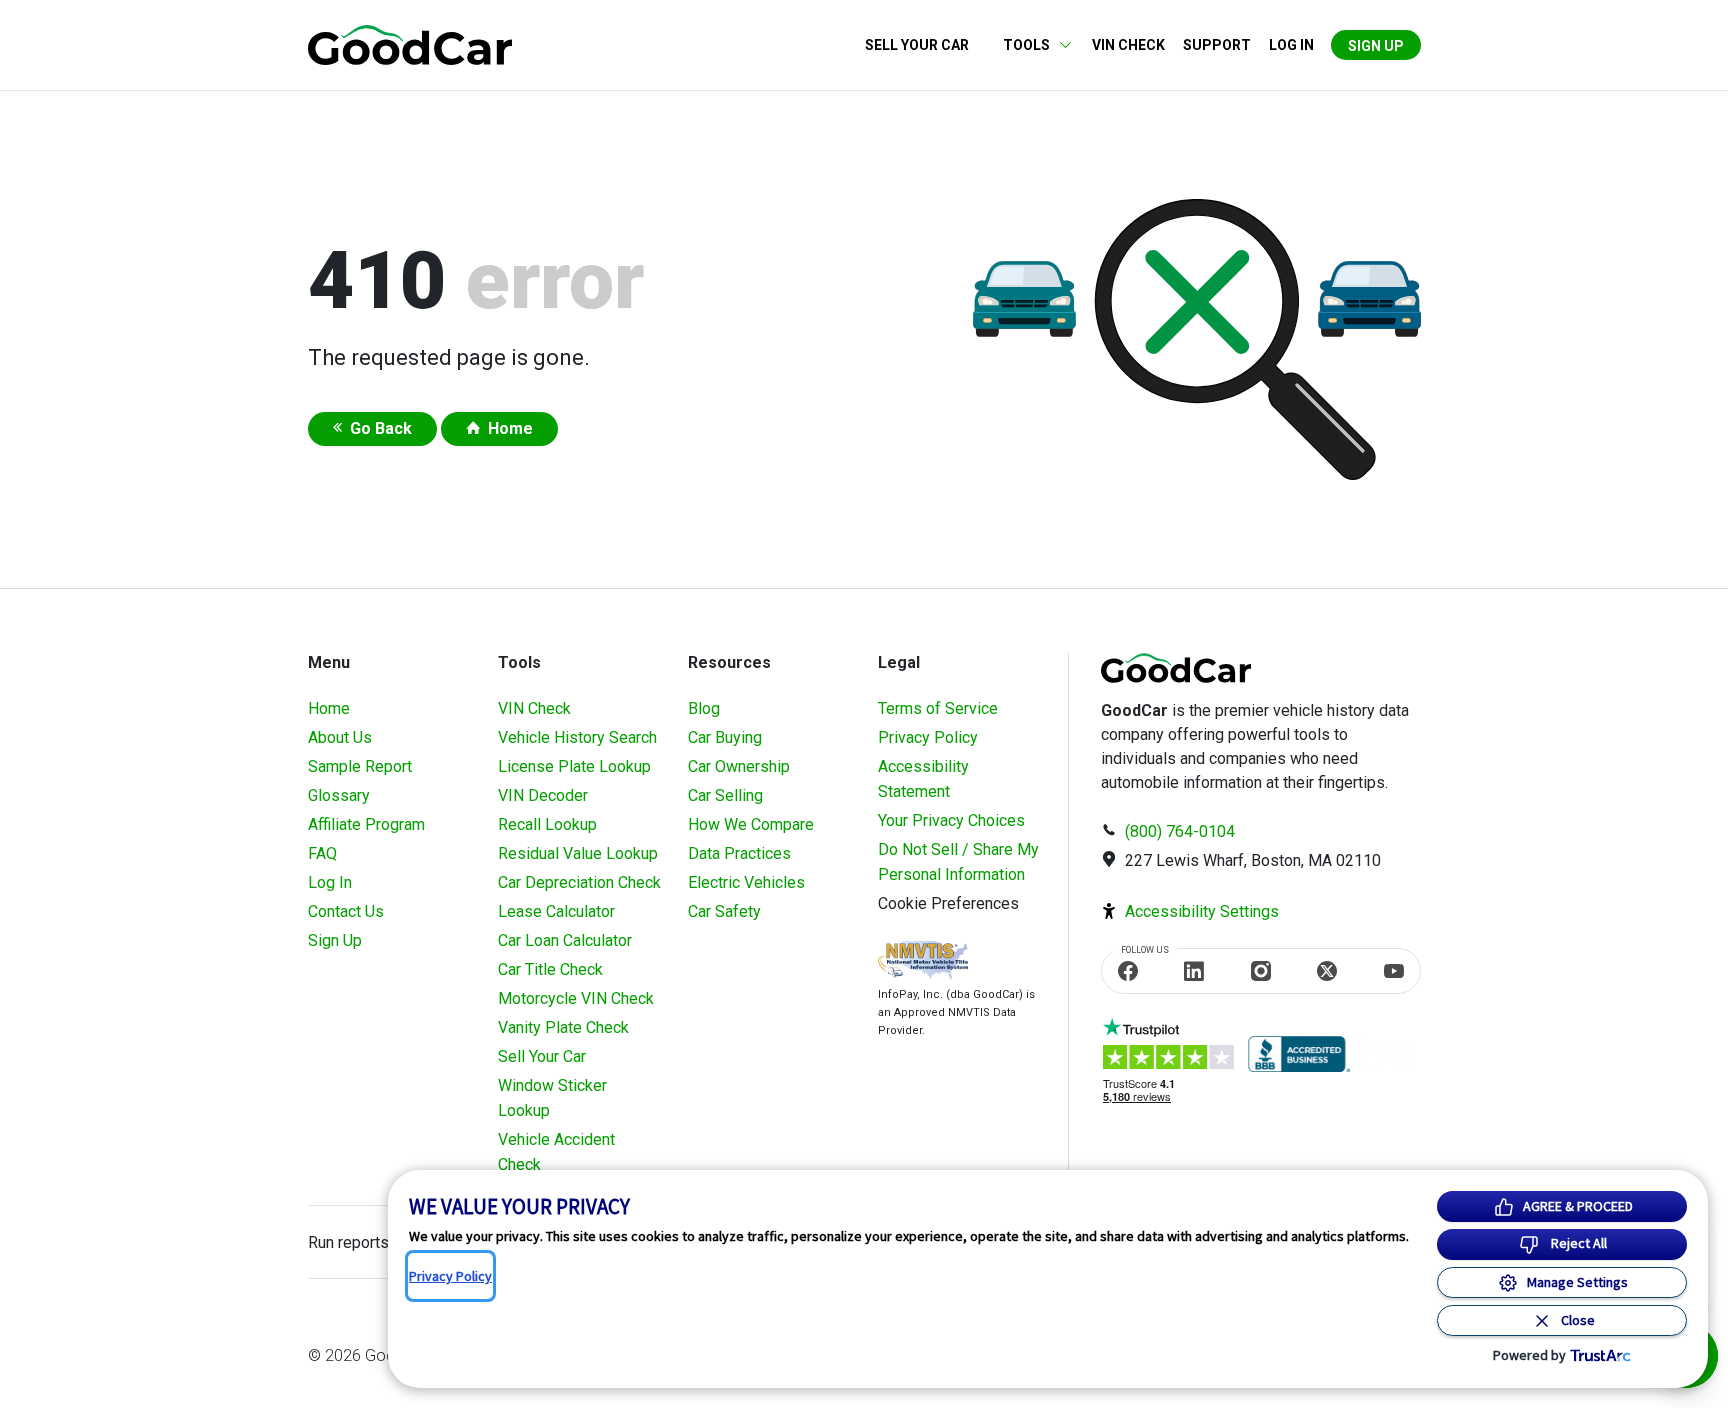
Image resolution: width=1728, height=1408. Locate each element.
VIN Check (1128, 45)
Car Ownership (739, 766)
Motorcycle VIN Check (576, 998)
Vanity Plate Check (563, 1027)
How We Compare (751, 824)
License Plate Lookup (574, 766)
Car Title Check (550, 969)
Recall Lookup (547, 824)
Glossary (339, 795)
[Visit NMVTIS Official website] (923, 962)
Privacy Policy (928, 737)
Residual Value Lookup (578, 853)
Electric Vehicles (746, 882)
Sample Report (360, 766)
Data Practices (739, 853)
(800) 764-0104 (1180, 831)
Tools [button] (1026, 45)
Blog (704, 708)
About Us (340, 737)
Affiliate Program (366, 824)
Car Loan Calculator (565, 940)
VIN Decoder (543, 795)
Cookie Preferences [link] (948, 903)
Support (1217, 45)
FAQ (322, 853)
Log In (330, 882)
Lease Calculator (556, 911)
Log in (1291, 45)
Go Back (381, 428)
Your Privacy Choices (951, 820)
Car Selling (725, 795)
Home (510, 428)
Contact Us (346, 911)
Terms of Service (938, 708)
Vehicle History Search (577, 737)
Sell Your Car (917, 45)
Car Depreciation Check (579, 882)
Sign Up (1376, 46)
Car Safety (724, 911)
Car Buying (725, 737)
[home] (410, 43)
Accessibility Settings (1202, 911)
